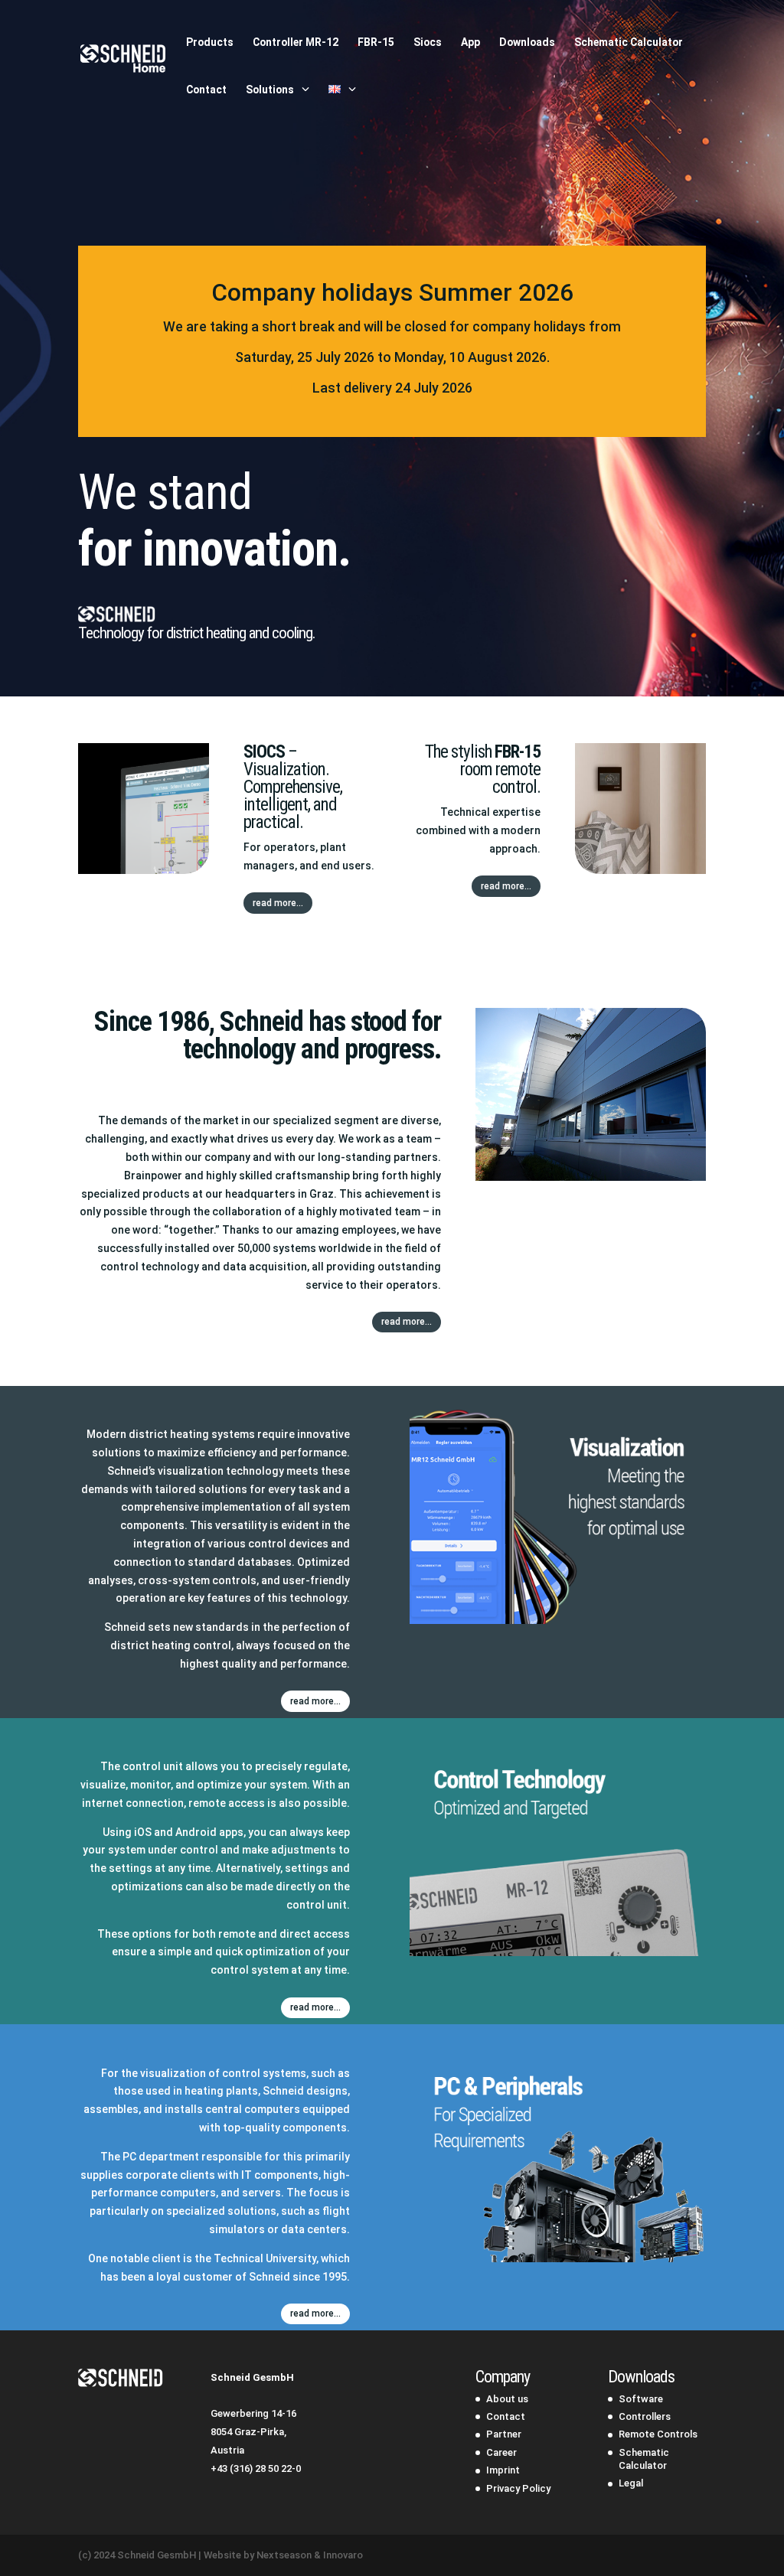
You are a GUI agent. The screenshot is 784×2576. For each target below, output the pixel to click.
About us (507, 2399)
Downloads (527, 42)
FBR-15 (376, 42)
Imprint (503, 2470)
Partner (504, 2434)
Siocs (428, 42)
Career (501, 2452)
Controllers (645, 2416)
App (470, 42)
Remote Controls (658, 2434)
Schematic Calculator (629, 42)
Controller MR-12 (296, 42)
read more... (278, 903)
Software (641, 2399)
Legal (631, 2483)
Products (210, 42)
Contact (206, 90)
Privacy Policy (518, 2488)
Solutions (270, 90)
